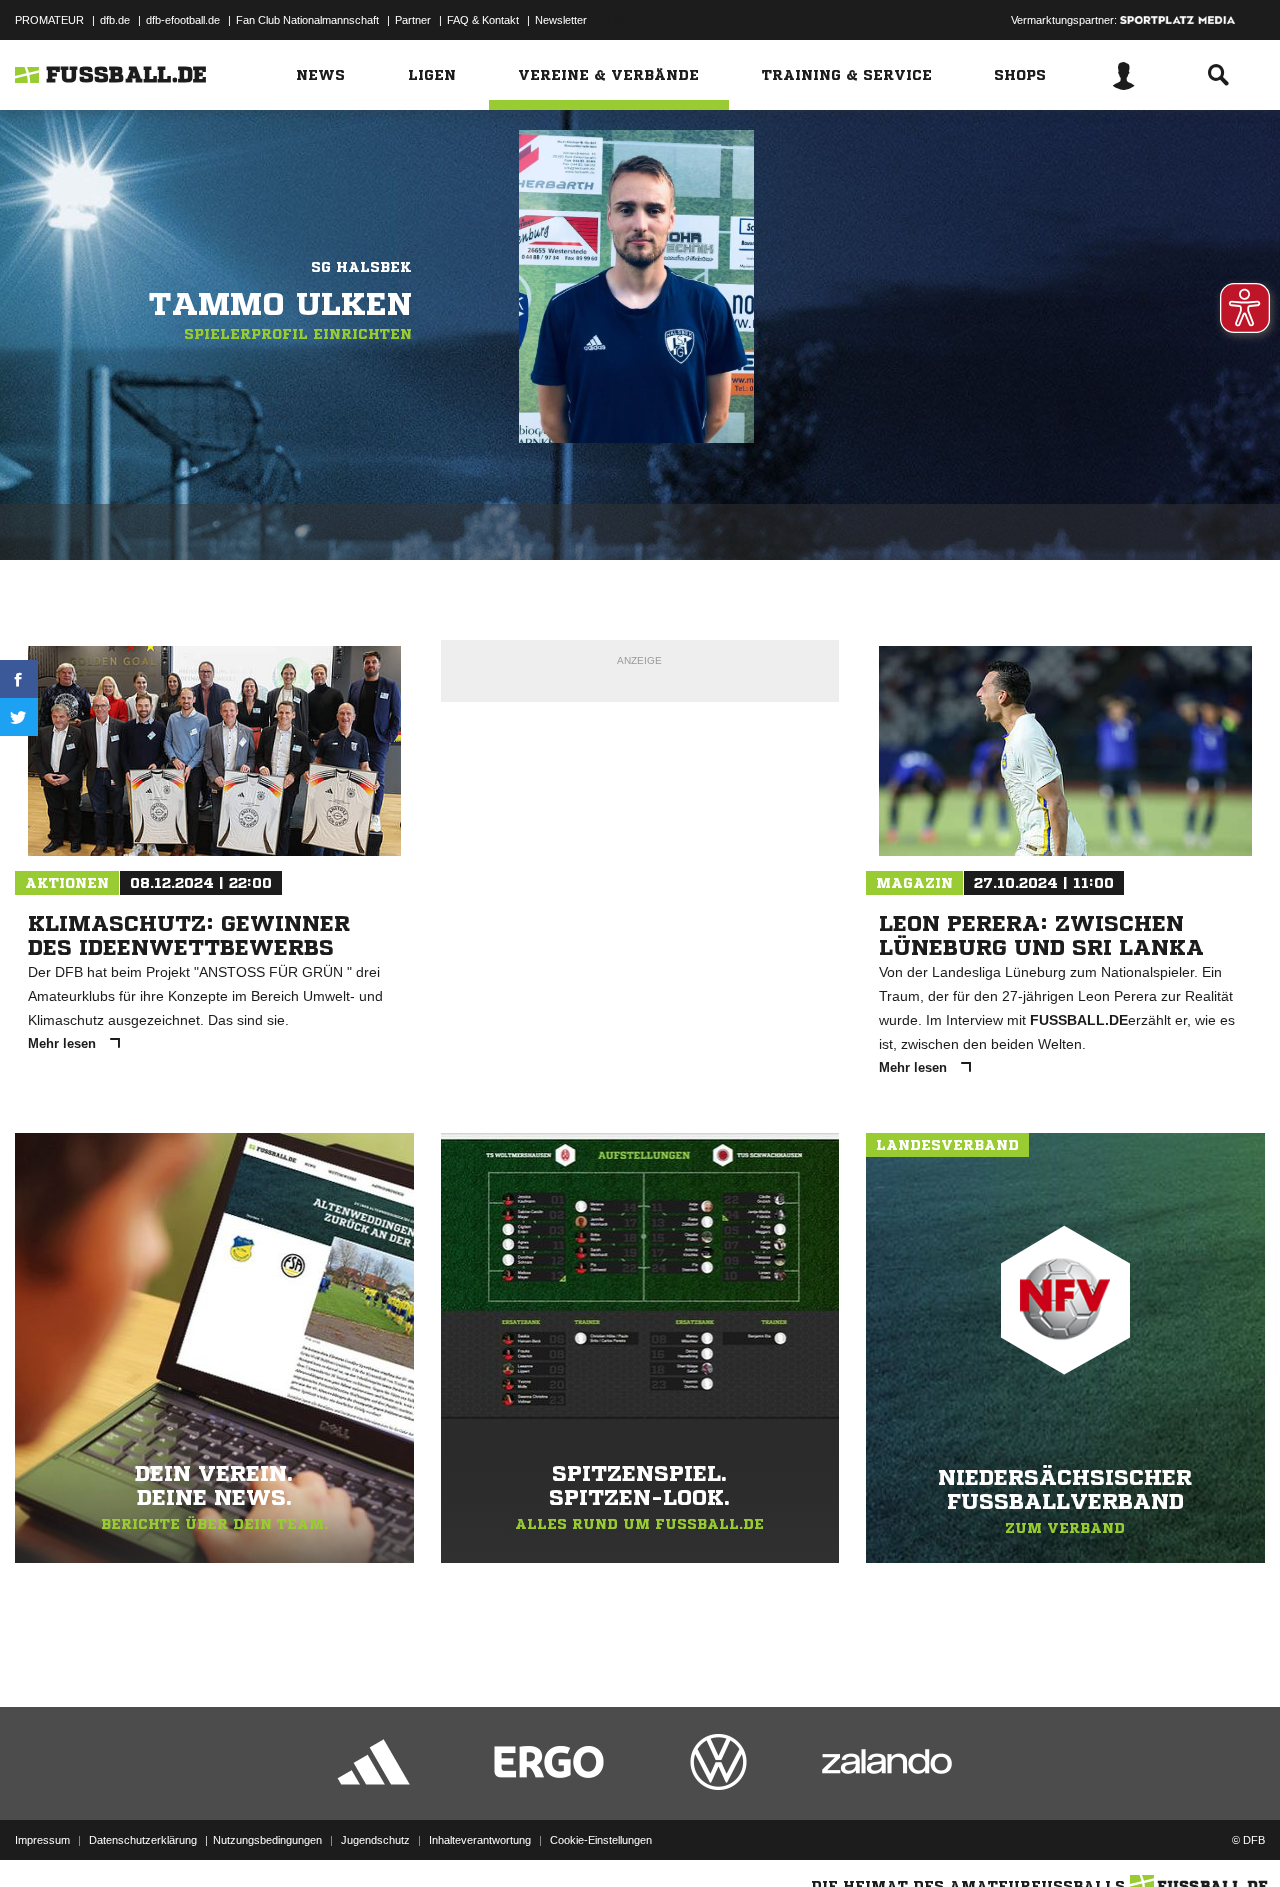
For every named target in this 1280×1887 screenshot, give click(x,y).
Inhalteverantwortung (480, 1840)
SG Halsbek (361, 267)
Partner (413, 20)
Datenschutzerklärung (143, 1840)
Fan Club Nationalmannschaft (307, 20)
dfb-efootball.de (183, 20)
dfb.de (115, 20)
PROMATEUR (49, 20)
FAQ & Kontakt (483, 20)
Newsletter (561, 20)
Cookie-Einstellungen (601, 1840)
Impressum (42, 1840)
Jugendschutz (375, 1840)
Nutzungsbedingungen (267, 1840)
